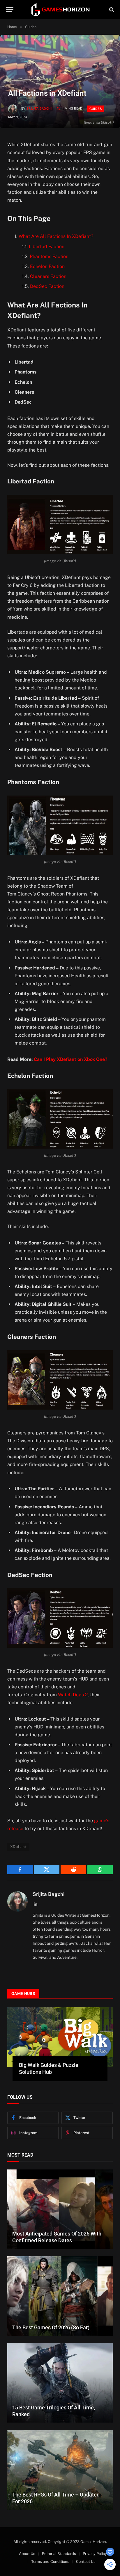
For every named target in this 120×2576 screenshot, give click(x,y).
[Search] (111, 9)
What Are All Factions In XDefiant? (56, 236)
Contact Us (86, 2562)
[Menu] (10, 9)
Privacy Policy (95, 2554)
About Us (27, 2554)
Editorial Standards (59, 2554)
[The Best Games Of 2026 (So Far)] (60, 2296)
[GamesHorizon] (60, 9)
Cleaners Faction (48, 276)
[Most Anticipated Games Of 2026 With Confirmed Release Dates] (60, 2209)
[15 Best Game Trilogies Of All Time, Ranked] (60, 2383)
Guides (96, 109)
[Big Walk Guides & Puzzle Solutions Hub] (60, 2037)
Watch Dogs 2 (73, 1695)
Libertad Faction (47, 247)
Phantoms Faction (49, 256)
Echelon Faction (47, 266)
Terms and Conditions (50, 2562)
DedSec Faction (47, 286)
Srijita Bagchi (39, 109)
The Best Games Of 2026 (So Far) (51, 2327)
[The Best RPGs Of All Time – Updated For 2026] (60, 2470)
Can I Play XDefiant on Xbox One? (71, 1059)
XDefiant (18, 1847)
